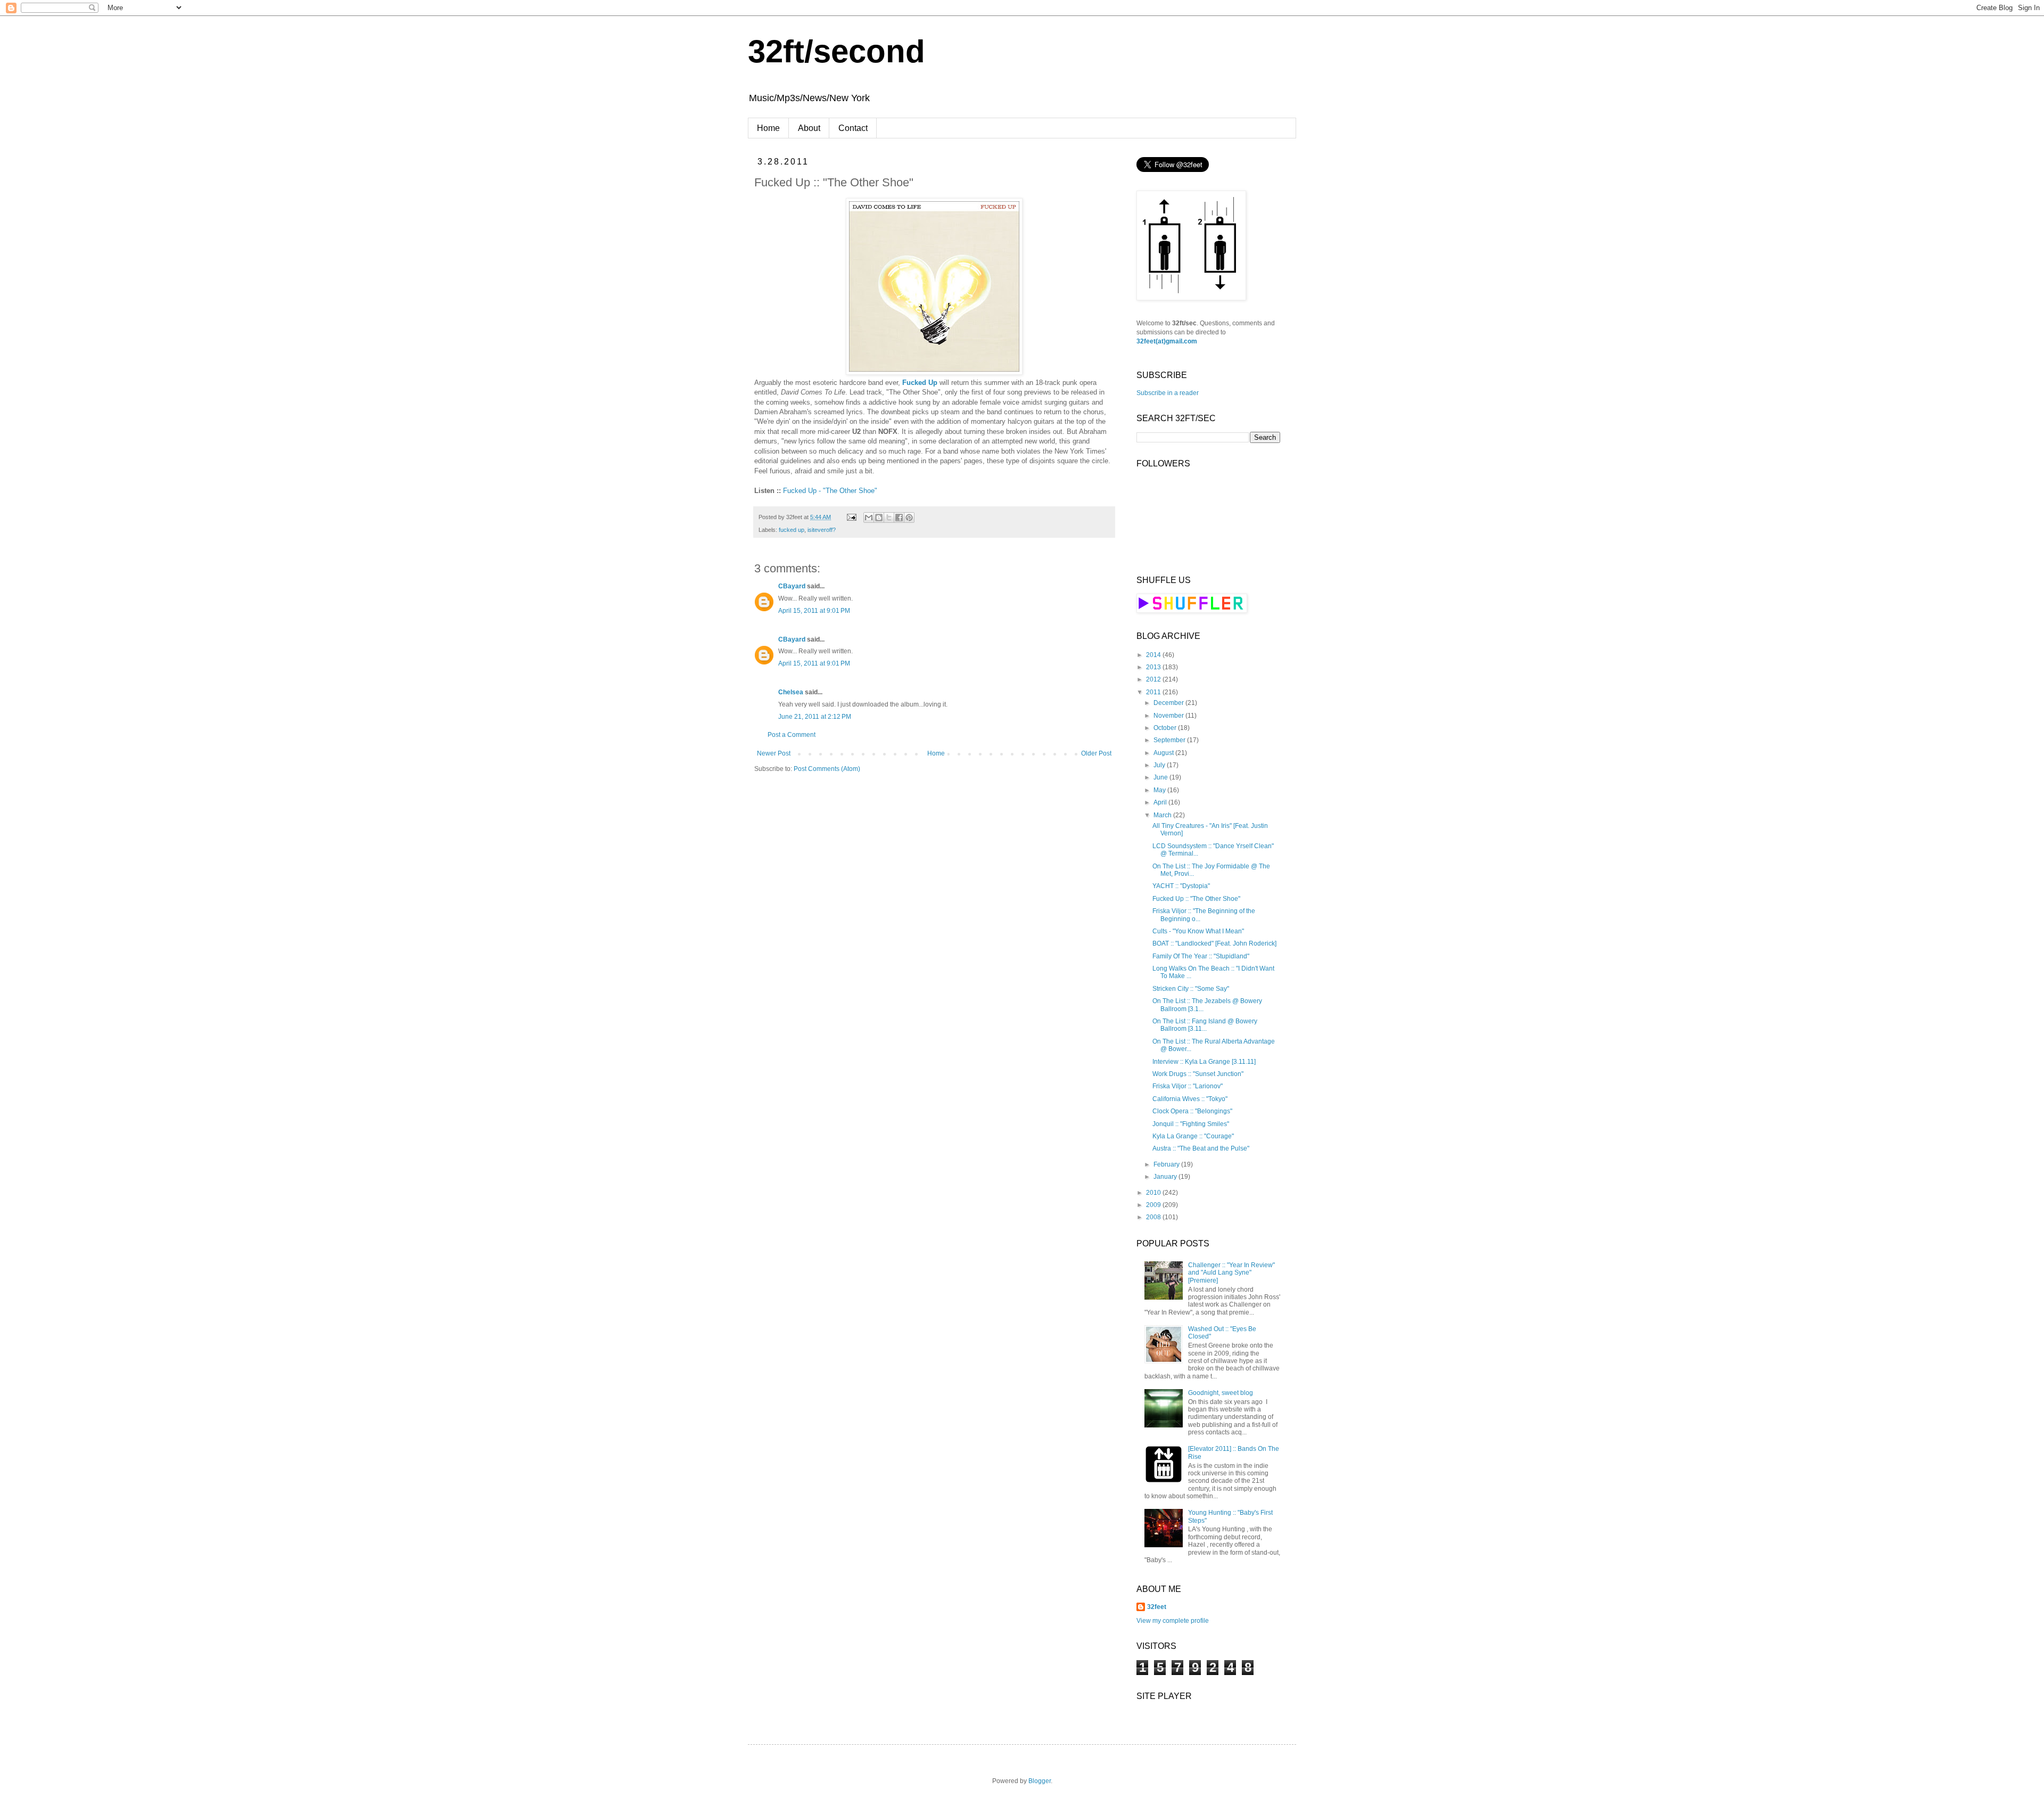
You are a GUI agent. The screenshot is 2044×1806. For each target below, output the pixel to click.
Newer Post (774, 753)
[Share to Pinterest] (909, 518)
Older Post (1096, 753)
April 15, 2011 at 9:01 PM (814, 611)
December (1169, 703)
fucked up (792, 530)
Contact (853, 128)
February (1167, 1164)
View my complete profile (1173, 1621)
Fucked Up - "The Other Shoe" (830, 491)
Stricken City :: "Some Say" (1191, 989)
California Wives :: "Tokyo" (1190, 1099)
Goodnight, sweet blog (1221, 1393)
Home (768, 128)
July (1160, 765)
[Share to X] (889, 518)
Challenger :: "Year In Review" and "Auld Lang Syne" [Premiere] (1231, 1273)
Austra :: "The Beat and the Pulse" (1201, 1148)
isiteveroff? (822, 530)
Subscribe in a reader (1168, 393)
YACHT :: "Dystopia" (1181, 886)
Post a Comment (792, 735)
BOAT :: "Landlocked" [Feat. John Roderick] (1214, 943)
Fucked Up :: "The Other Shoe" (1196, 899)
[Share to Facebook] (899, 518)
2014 (1154, 655)
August (1164, 753)
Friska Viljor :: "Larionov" (1188, 1086)
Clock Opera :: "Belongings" (1192, 1111)
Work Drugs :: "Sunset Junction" (1198, 1074)
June (1161, 777)
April (1161, 802)
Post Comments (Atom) (827, 769)
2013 (1154, 667)
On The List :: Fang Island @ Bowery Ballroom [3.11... (1205, 1025)
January (1166, 1177)
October (1166, 728)
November (1169, 716)
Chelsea (791, 692)
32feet (1157, 1607)
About (809, 128)
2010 (1154, 1193)
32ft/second (836, 51)
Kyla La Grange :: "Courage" (1193, 1136)
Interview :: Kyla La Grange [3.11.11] (1204, 1062)
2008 (1154, 1217)
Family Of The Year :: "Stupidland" (1201, 956)
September (1170, 740)
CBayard (792, 586)
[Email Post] (851, 517)
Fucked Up (920, 383)
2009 (1154, 1205)
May (1160, 790)
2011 (1154, 692)
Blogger (1040, 1781)
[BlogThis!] (879, 518)
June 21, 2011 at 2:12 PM (815, 717)
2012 (1154, 679)
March (1163, 815)
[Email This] (869, 518)
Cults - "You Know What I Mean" (1198, 931)
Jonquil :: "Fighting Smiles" (1191, 1124)
